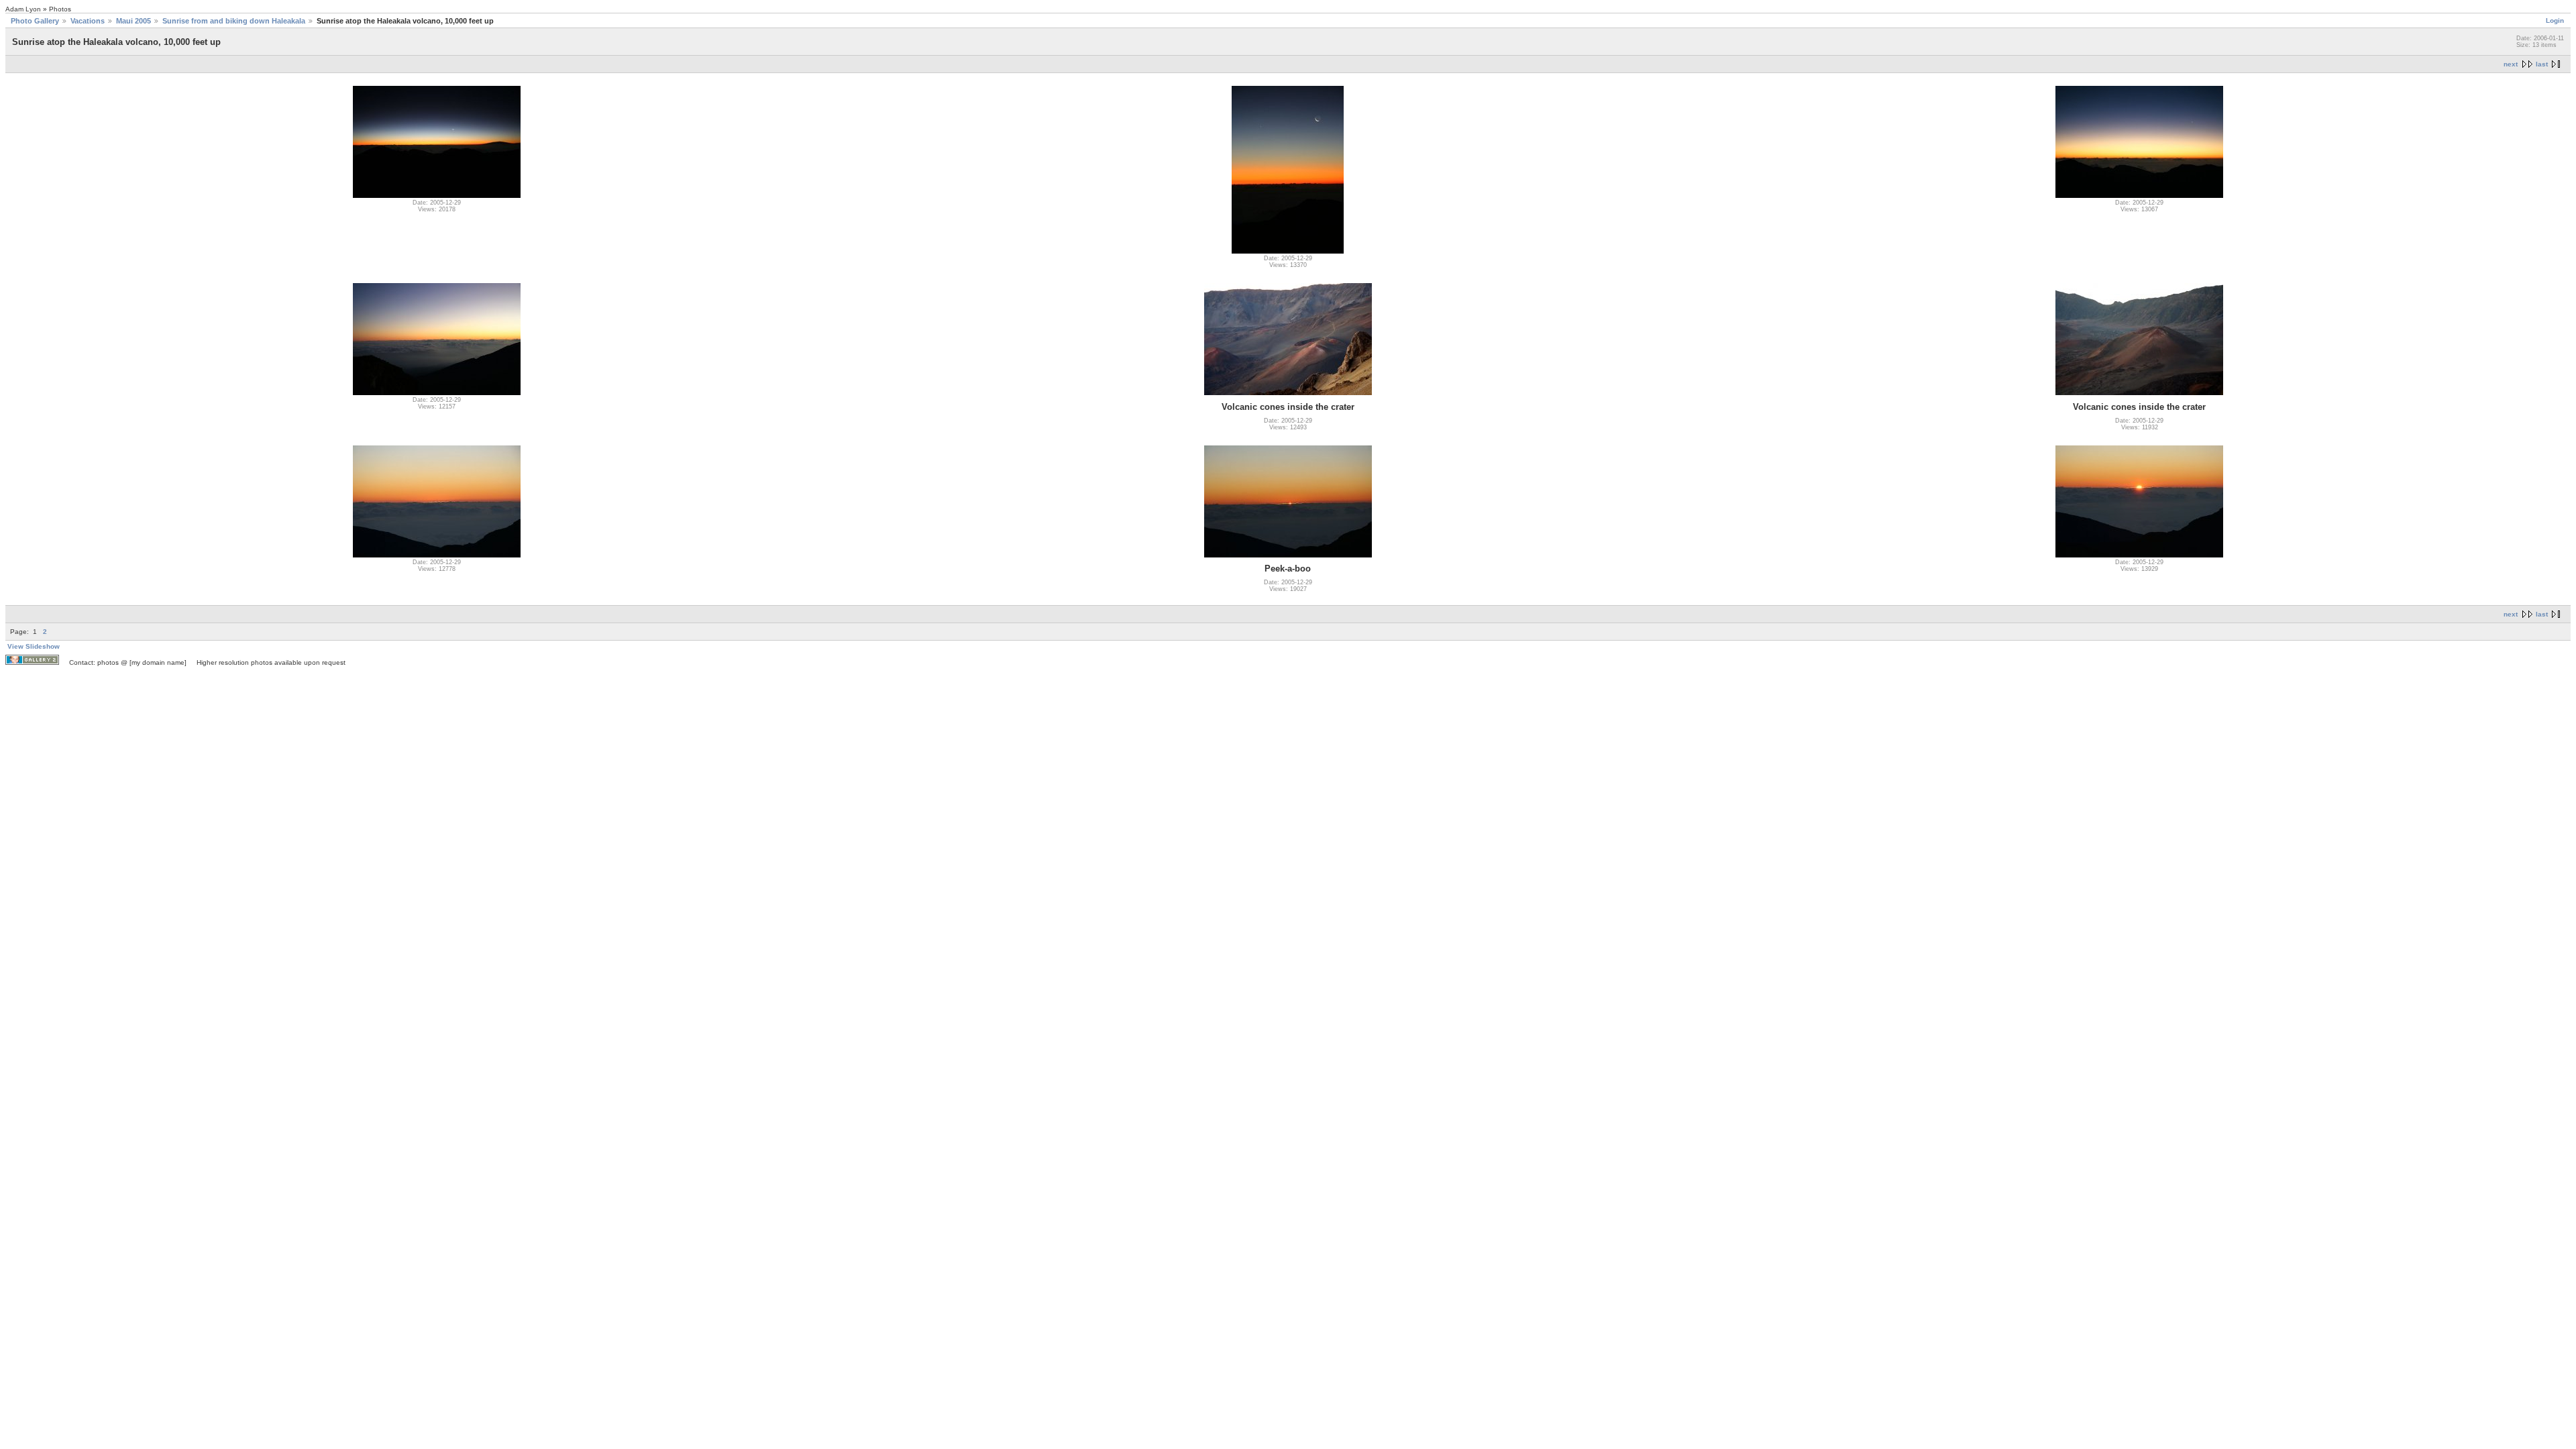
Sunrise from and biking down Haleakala (234, 21)
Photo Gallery (35, 21)
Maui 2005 (133, 21)
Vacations (88, 21)
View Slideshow (34, 646)
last (2542, 64)
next (2511, 64)
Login (2555, 20)
